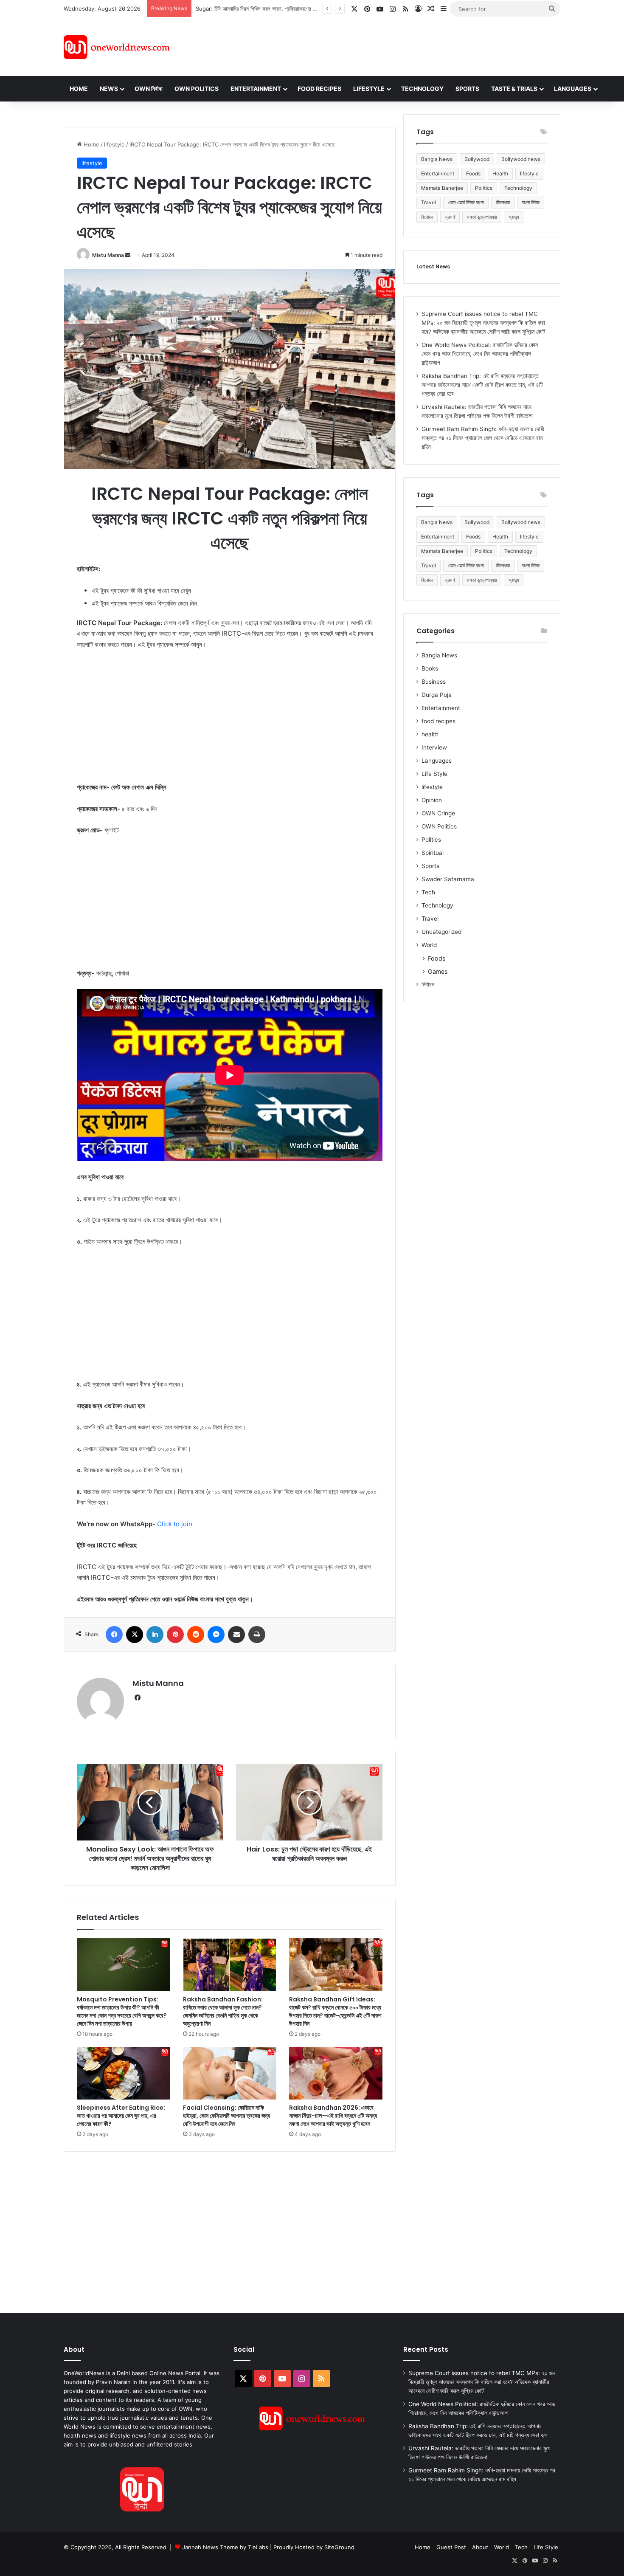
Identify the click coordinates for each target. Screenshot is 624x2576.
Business (434, 682)
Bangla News (437, 159)
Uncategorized (441, 932)
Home (79, 89)
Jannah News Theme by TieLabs (225, 2547)
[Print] (257, 1635)
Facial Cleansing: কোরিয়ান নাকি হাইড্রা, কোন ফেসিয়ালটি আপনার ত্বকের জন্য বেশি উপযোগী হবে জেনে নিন (226, 2116)
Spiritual (433, 853)
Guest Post (451, 2547)
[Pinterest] (175, 1635)
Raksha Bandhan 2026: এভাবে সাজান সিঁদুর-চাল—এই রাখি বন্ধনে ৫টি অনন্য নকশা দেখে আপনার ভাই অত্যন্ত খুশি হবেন (333, 2116)
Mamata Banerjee (442, 188)
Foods (473, 173)
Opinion (432, 800)
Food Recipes (319, 89)
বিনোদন (427, 217)
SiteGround (339, 2547)
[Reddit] (196, 1635)
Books (430, 668)
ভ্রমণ (450, 217)
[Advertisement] (388, 46)
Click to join (175, 1524)
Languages (573, 89)
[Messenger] (216, 1635)
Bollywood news (521, 159)
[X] (135, 1635)
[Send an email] (128, 255)
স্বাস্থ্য (514, 217)
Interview (434, 747)
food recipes (438, 721)
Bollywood (477, 159)
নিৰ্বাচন (428, 984)
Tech (428, 892)
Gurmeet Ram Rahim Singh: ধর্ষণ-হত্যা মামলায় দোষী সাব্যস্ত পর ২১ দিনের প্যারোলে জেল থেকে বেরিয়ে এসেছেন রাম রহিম (483, 438)
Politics (484, 188)
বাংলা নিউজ (531, 202)
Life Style (434, 774)
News (109, 89)
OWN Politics (197, 89)
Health (500, 173)
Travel (429, 202)
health (430, 734)
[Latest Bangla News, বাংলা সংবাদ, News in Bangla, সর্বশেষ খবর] (117, 47)
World (429, 945)
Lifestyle (369, 89)
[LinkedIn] (155, 1635)
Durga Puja (437, 695)
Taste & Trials (514, 89)
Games (438, 971)
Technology (422, 89)
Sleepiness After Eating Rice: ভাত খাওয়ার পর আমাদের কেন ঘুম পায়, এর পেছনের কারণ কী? (121, 2116)
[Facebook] (114, 1635)
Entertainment (256, 89)
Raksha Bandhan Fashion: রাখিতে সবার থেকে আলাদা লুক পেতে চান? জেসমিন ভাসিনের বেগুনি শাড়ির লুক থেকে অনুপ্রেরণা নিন (223, 2011)
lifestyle (114, 144)
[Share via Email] (236, 1635)
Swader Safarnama (448, 879)
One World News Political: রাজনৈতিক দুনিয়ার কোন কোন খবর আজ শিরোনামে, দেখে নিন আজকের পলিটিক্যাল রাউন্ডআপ (480, 354)
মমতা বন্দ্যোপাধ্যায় (482, 217)
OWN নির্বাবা (149, 89)
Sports (467, 89)
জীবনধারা (503, 202)
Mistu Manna (108, 255)
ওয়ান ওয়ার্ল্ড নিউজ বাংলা (466, 202)
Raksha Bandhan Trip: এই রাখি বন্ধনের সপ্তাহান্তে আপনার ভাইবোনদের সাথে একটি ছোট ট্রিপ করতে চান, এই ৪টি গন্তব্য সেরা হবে (482, 385)
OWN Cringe (438, 813)
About (480, 2547)
